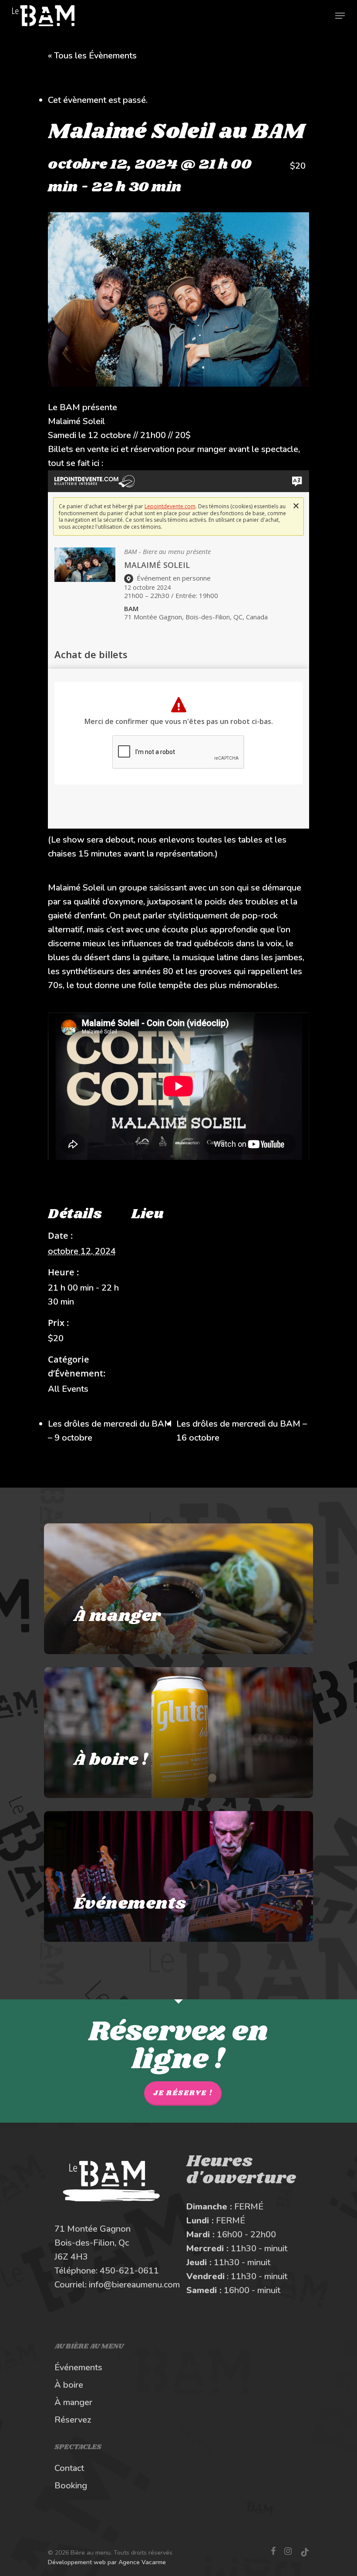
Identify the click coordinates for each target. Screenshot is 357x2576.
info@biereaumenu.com (134, 2285)
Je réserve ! (183, 2093)
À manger (73, 2402)
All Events (68, 1389)
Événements (78, 2367)
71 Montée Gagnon (93, 2229)
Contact (69, 2468)
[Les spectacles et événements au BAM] (178, 1876)
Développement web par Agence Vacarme (107, 2562)
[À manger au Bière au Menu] (178, 1589)
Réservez (73, 2420)
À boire (69, 2385)
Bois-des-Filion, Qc (92, 2243)
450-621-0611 (129, 2271)
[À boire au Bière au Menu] (178, 1733)
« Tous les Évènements (92, 56)
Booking (71, 2486)
